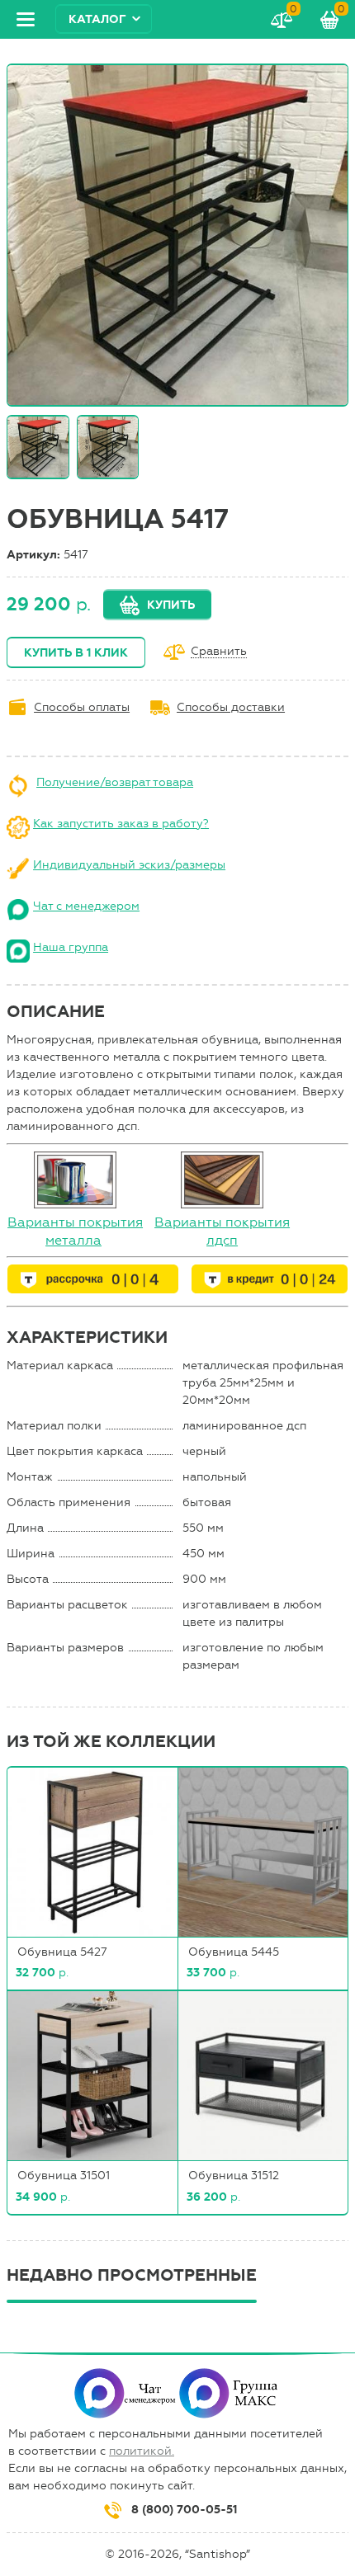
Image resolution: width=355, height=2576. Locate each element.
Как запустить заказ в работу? (121, 824)
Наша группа (71, 947)
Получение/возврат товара (115, 782)
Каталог (97, 19)
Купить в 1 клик (76, 653)
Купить (171, 605)
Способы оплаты (82, 707)
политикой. (142, 2451)
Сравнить (219, 652)
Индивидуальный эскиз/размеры (129, 865)
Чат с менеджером (86, 906)
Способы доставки (231, 707)
